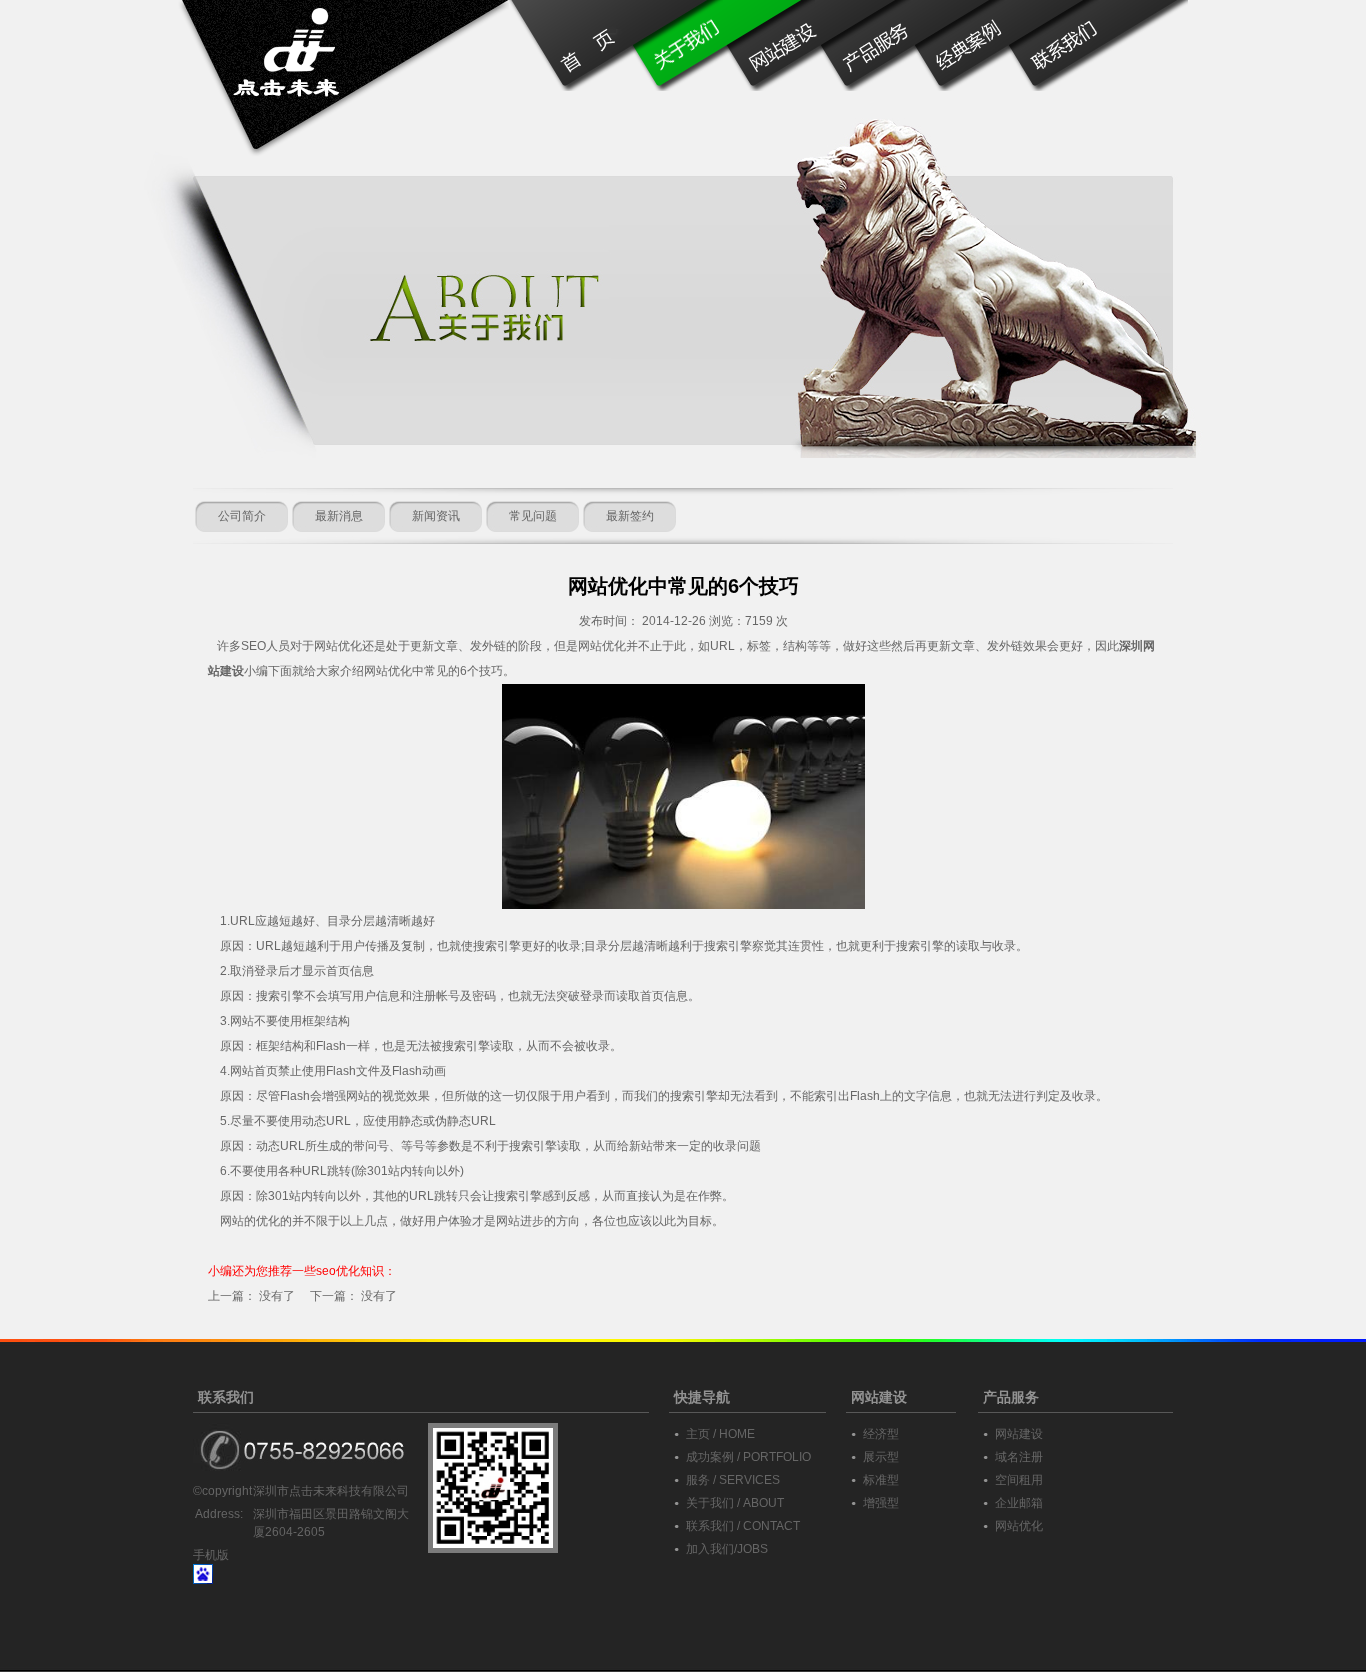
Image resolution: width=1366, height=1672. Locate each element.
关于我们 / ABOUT (735, 1503)
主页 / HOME (720, 1434)
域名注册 (1019, 1457)
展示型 (881, 1457)
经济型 (881, 1434)
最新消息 (339, 516)
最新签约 (630, 516)
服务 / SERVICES (733, 1480)
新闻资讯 (436, 516)
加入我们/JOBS (727, 1549)
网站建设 (1019, 1434)
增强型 (881, 1503)
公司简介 (242, 516)
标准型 (881, 1480)
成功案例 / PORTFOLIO (748, 1457)
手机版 (211, 1555)
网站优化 (1019, 1526)
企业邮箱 (1019, 1503)
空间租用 (1019, 1480)
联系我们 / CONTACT (743, 1526)
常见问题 (533, 516)
